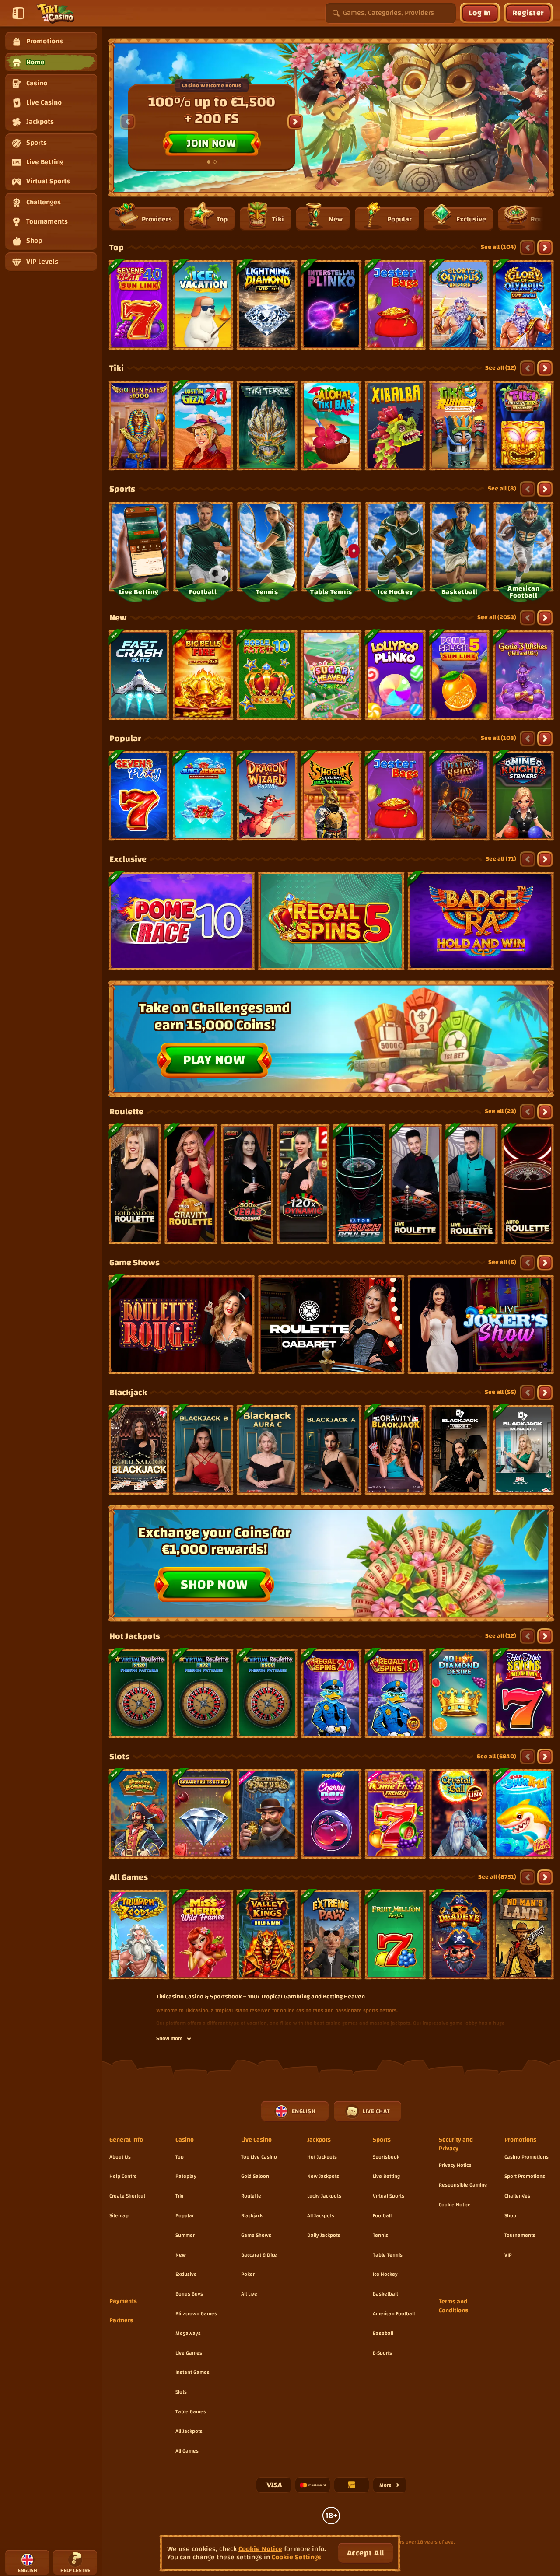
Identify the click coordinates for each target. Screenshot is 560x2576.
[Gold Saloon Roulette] (135, 1184)
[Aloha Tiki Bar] (331, 426)
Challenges (517, 2196)
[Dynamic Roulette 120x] (303, 1184)
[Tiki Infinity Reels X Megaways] (523, 426)
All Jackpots (189, 2431)
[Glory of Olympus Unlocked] (460, 305)
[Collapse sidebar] (18, 13)
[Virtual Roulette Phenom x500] (267, 1694)
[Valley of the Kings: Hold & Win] (267, 1935)
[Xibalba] (395, 426)
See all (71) (501, 859)
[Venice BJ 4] (460, 1450)
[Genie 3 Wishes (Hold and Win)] (523, 675)
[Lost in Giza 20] (203, 426)
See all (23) (500, 1111)
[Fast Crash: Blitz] (139, 675)
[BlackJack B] (203, 1450)
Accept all (366, 2553)
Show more (170, 2039)
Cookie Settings (296, 2557)
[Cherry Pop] (331, 1814)
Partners (121, 2321)
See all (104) (499, 247)
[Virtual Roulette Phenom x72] (203, 1694)
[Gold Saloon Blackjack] (139, 1450)
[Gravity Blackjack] (395, 1450)
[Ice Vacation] (203, 305)
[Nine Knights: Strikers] (523, 796)
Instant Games (192, 2372)
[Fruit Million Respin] (395, 1935)
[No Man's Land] (523, 1935)
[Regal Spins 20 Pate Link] (331, 1694)
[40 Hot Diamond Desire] (460, 1694)
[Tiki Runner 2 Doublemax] (460, 426)
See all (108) (499, 738)
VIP (508, 2255)
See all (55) (500, 1392)
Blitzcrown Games (196, 2313)
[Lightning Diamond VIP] (267, 305)
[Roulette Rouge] (182, 1325)
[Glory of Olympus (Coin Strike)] (523, 305)
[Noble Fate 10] (267, 675)
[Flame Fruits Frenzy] (395, 1814)
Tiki (117, 368)
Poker (248, 2274)
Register (528, 13)
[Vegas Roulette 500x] (247, 1184)
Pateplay (186, 2176)
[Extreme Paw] (331, 1935)
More (393, 2487)
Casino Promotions (527, 2157)
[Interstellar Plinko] (331, 305)
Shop (510, 2215)
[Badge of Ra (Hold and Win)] (481, 921)
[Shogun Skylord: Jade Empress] (331, 796)
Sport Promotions (525, 2176)
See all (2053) (497, 617)
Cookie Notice (455, 2205)
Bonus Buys (189, 2294)
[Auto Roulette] (528, 1184)
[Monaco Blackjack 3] (523, 1450)
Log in (480, 13)
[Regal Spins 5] (331, 921)
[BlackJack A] (331, 1450)
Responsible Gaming (463, 2185)
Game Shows (135, 1263)
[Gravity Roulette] (191, 1184)
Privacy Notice (455, 2165)
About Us (120, 2157)
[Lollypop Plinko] (395, 675)
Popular (125, 738)
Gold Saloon (255, 2176)
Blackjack (128, 1393)
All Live (249, 2294)
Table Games (191, 2411)
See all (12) (501, 368)
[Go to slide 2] (215, 162)
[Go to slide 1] (209, 162)
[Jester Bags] (395, 305)
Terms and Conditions (453, 2306)
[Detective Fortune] (267, 1814)
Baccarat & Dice (259, 2255)
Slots (119, 1757)
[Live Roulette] (415, 1184)
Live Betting (386, 2176)
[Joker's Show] (481, 1325)
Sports (122, 489)
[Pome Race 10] (182, 921)
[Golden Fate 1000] (139, 426)
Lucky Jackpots (324, 2196)
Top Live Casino (259, 2157)
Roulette (126, 1112)
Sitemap (119, 2215)
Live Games (189, 2353)
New (118, 618)
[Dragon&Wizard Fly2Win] (267, 796)
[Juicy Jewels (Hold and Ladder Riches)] (203, 796)
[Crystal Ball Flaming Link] (460, 1814)
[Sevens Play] (139, 796)
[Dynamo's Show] (460, 796)
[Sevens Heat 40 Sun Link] (139, 305)
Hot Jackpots (135, 1636)
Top (117, 248)
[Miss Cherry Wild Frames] (203, 1935)
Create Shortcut (127, 2196)
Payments (123, 2302)
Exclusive (128, 859)
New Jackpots (323, 2176)
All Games (129, 1877)
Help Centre (123, 2176)
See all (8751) (497, 1877)
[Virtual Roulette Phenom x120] (139, 1694)
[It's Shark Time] (523, 1814)
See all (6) (502, 1262)
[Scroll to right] (295, 122)
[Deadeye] (460, 1935)
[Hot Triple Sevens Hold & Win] (523, 1694)
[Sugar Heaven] (331, 675)
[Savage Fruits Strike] (203, 1814)
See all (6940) (497, 1757)
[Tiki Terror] (267, 426)
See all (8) (502, 489)
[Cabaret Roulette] (331, 1325)
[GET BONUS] (331, 122)
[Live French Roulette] (472, 1184)
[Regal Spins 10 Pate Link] (395, 1694)
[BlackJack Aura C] (267, 1450)
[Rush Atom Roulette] (359, 1184)
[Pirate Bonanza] (139, 1814)
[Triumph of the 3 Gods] (139, 1935)
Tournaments (520, 2235)
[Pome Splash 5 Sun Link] (460, 675)
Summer (185, 2235)
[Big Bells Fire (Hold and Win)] (203, 675)
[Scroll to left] (128, 122)
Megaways (188, 2333)
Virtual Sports (388, 2196)
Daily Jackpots (324, 2235)
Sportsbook (386, 2157)
